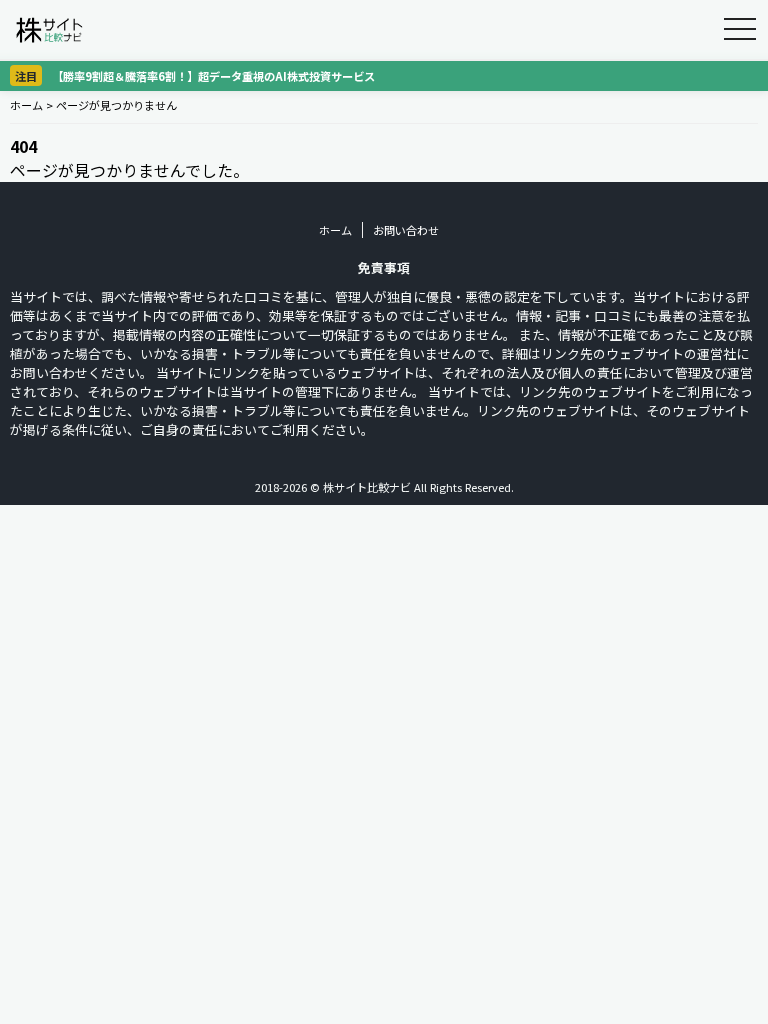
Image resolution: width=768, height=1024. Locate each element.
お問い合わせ (406, 230)
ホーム (26, 105)
